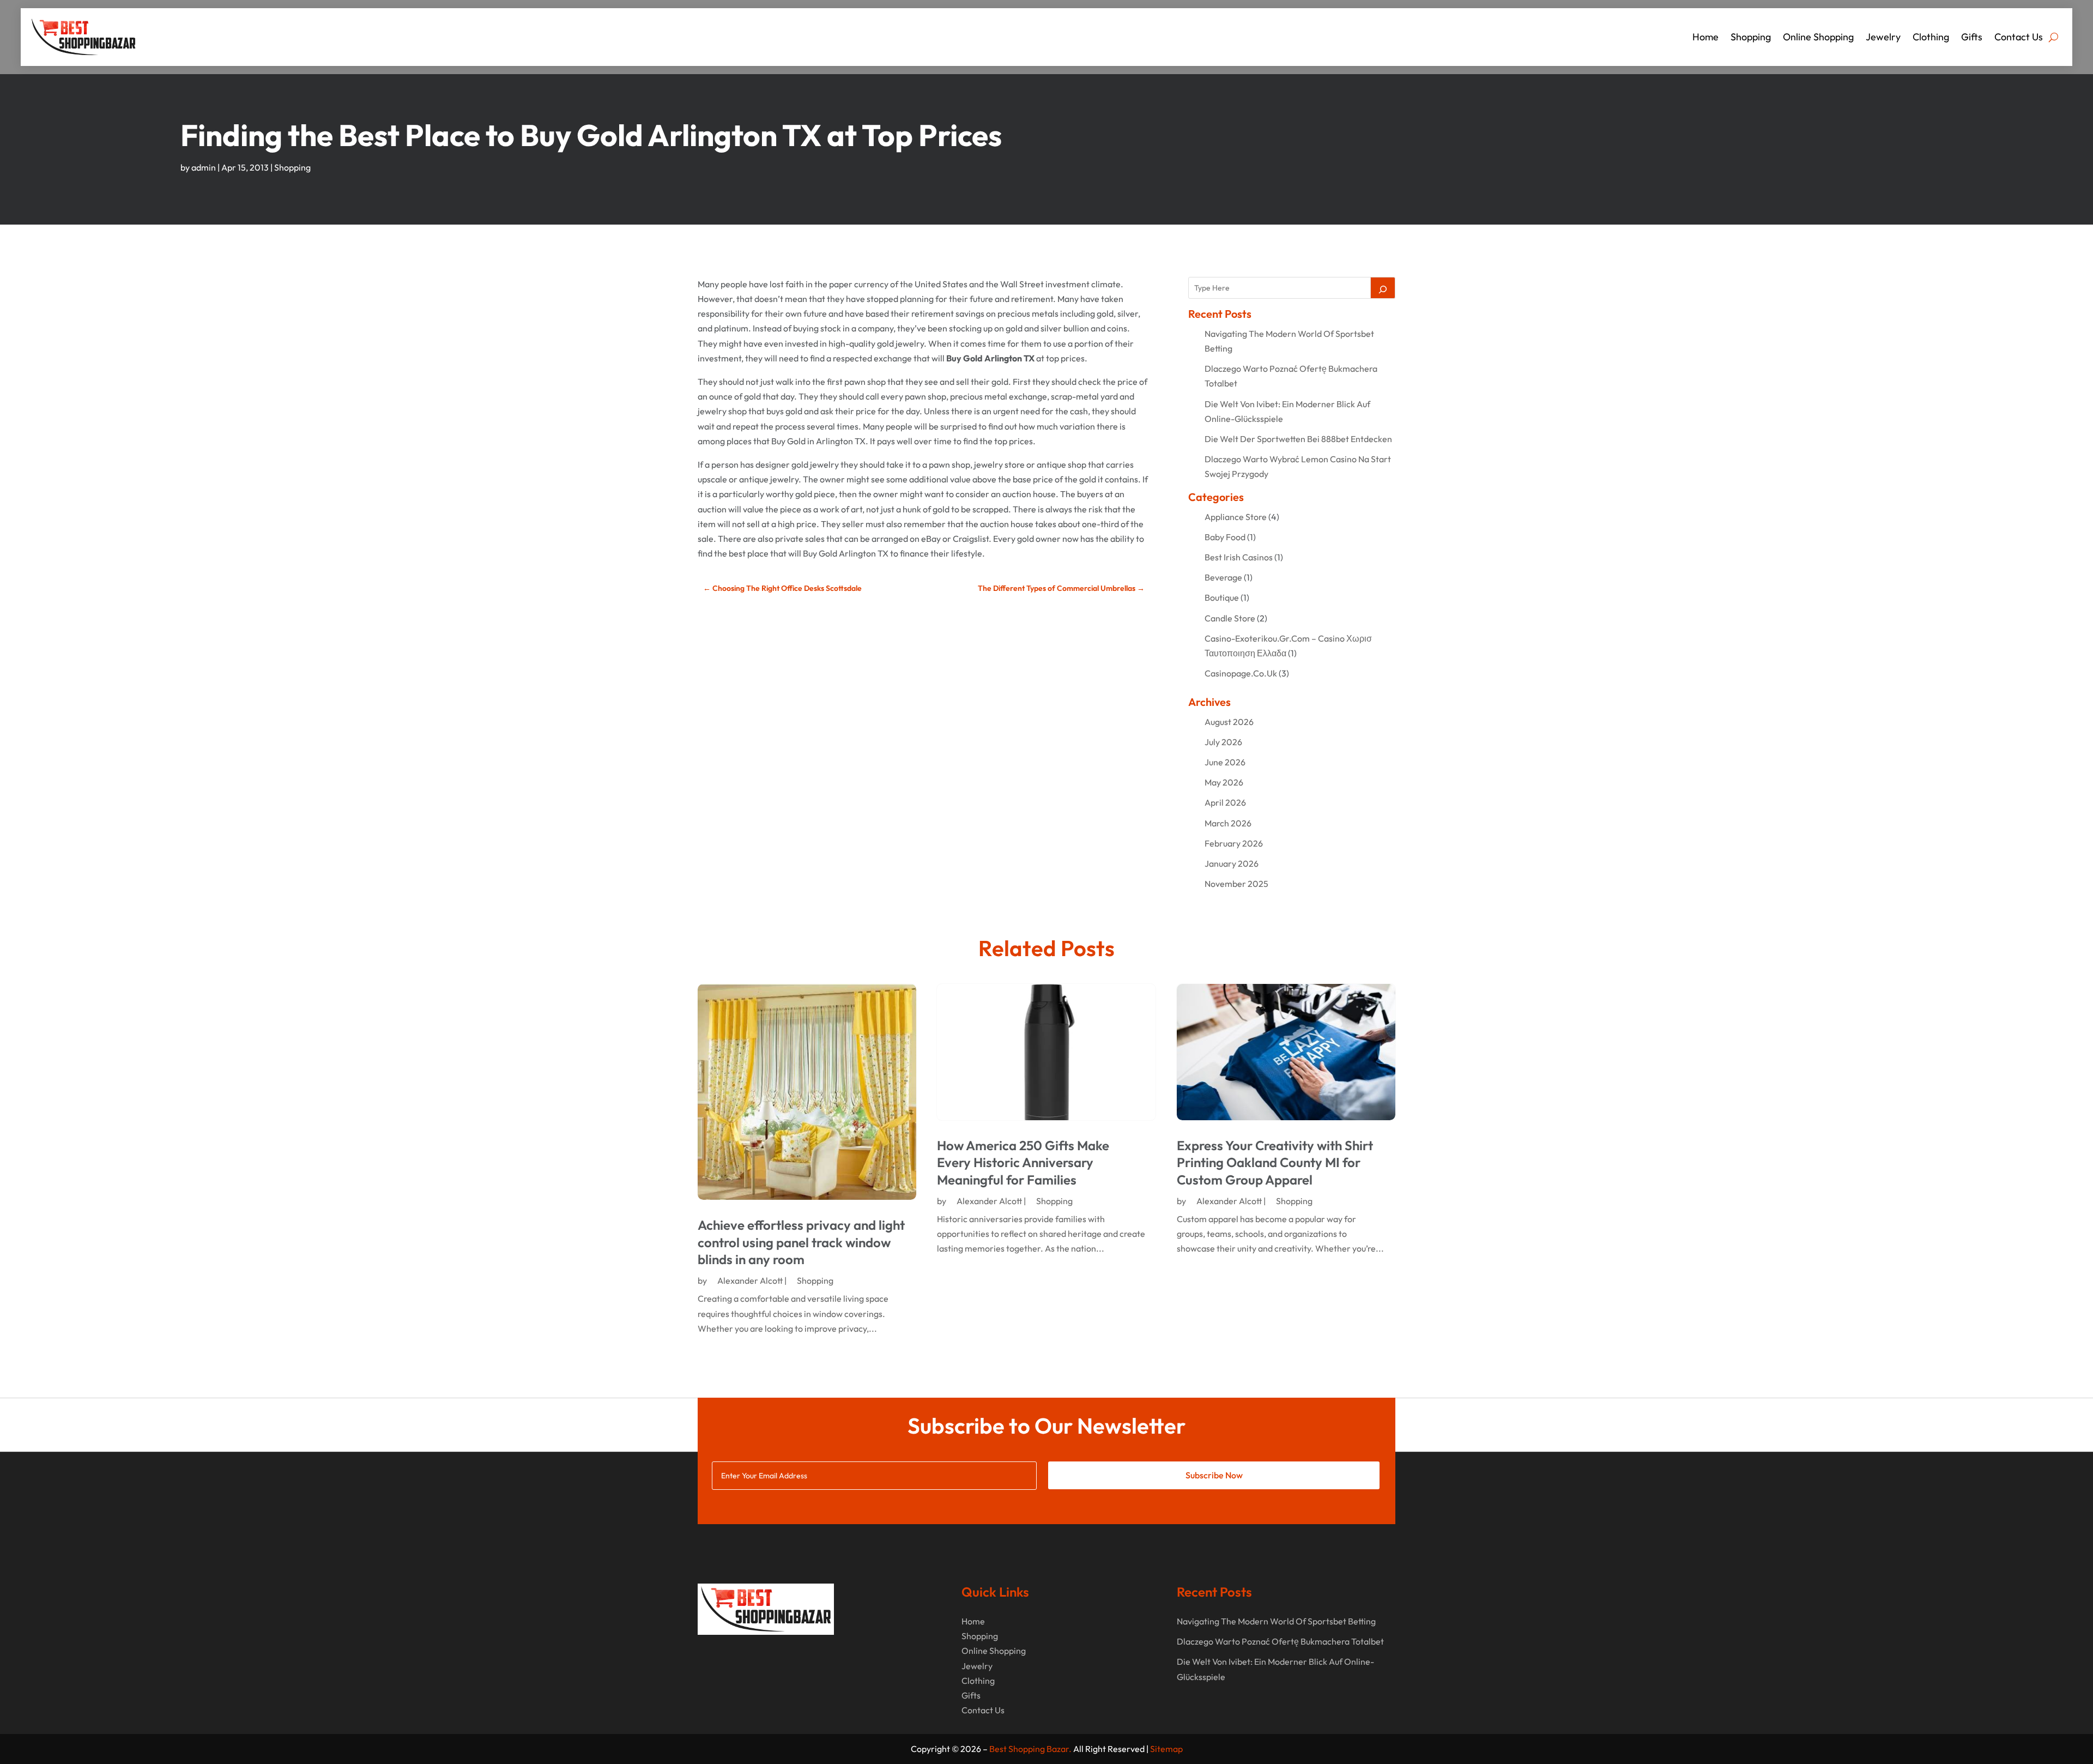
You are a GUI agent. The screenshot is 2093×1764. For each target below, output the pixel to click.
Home (1705, 37)
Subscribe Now (1214, 1475)
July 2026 (1223, 742)
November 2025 (1236, 884)
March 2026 (1228, 823)
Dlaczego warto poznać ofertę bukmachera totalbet (1280, 1641)
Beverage (1223, 577)
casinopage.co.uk (1241, 673)
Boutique (1222, 597)
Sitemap (1166, 1749)
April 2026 (1225, 802)
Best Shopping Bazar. (1030, 1749)
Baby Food (1225, 537)
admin (204, 167)
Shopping (1751, 37)
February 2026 (1234, 843)
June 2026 (1225, 762)
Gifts (1972, 37)
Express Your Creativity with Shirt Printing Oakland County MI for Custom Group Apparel (1275, 1162)
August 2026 (1229, 722)
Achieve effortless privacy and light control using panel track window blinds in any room (801, 1242)
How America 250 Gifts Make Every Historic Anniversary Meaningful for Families (1023, 1162)
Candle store (1230, 618)
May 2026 (1224, 782)
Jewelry (1883, 37)
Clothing (1931, 37)
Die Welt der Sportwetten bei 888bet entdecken (1298, 439)
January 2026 (1232, 863)
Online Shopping (1818, 37)
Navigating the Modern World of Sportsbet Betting (1276, 1621)
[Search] (1383, 288)
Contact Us (2019, 37)
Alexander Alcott (750, 1280)
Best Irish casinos (1239, 557)
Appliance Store (1236, 517)
